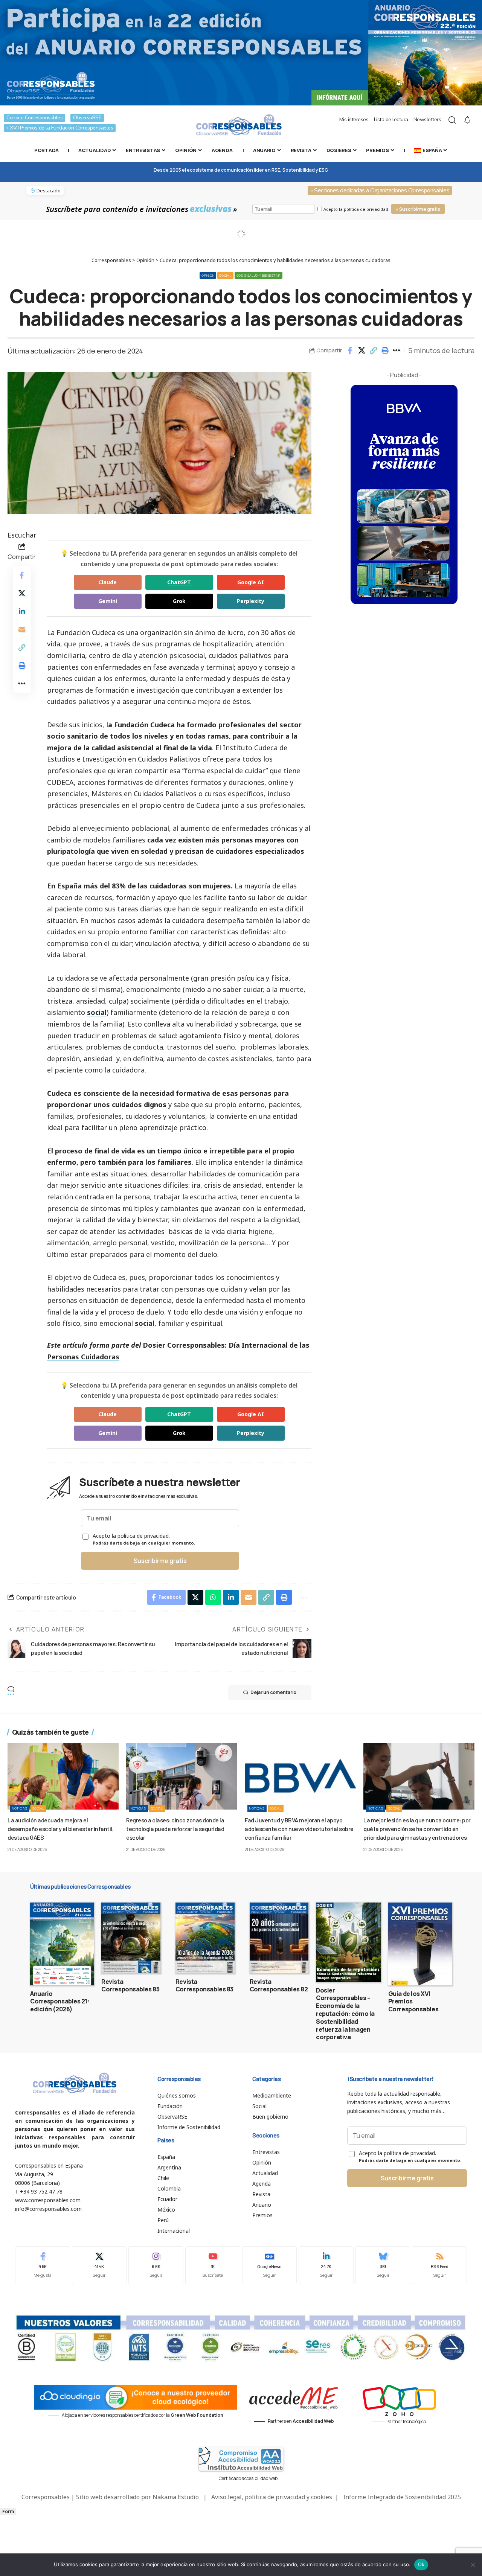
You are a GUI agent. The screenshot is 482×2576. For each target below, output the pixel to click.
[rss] (439, 2265)
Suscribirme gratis (160, 1561)
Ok (421, 2564)
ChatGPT (179, 582)
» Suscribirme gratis (418, 209)
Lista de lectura (391, 120)
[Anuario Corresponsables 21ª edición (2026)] (62, 1944)
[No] (473, 2565)
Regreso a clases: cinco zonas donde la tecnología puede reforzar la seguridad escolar (175, 1829)
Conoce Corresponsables (34, 118)
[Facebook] (43, 2265)
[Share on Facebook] (350, 350)
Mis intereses (354, 120)
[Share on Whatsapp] (213, 1597)
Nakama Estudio (176, 2497)
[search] (452, 120)
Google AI (251, 582)
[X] (99, 2265)
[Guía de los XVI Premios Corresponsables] (420, 1944)
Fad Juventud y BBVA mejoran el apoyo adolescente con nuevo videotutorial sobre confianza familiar (299, 1829)
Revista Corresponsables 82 (279, 1986)
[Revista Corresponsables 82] (279, 1938)
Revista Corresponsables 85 (130, 1986)
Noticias (20, 1808)
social (97, 1012)
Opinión (208, 275)
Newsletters (427, 120)
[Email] (22, 629)
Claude (108, 582)
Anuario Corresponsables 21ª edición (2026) (60, 2002)
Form (8, 2511)
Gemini (108, 601)
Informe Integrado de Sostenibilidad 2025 (402, 2497)
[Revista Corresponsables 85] (131, 1938)
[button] (373, 350)
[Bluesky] (383, 2265)
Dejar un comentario (273, 1692)
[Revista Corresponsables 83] (205, 1938)
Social (225, 275)
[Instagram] (156, 2265)
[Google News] (270, 2265)
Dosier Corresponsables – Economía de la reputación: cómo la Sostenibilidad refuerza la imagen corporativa (345, 2014)
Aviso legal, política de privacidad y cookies (272, 2497)
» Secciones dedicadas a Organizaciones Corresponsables (380, 190)
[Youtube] (213, 2265)
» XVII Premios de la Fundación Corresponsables (60, 128)
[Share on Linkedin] (22, 611)
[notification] (467, 120)
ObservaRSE (87, 118)
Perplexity (251, 601)
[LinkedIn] (326, 2265)
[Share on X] (361, 350)
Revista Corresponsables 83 (204, 1986)
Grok (179, 601)
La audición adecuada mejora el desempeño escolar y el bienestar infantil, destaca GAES (60, 1829)
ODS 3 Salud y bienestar (259, 275)
